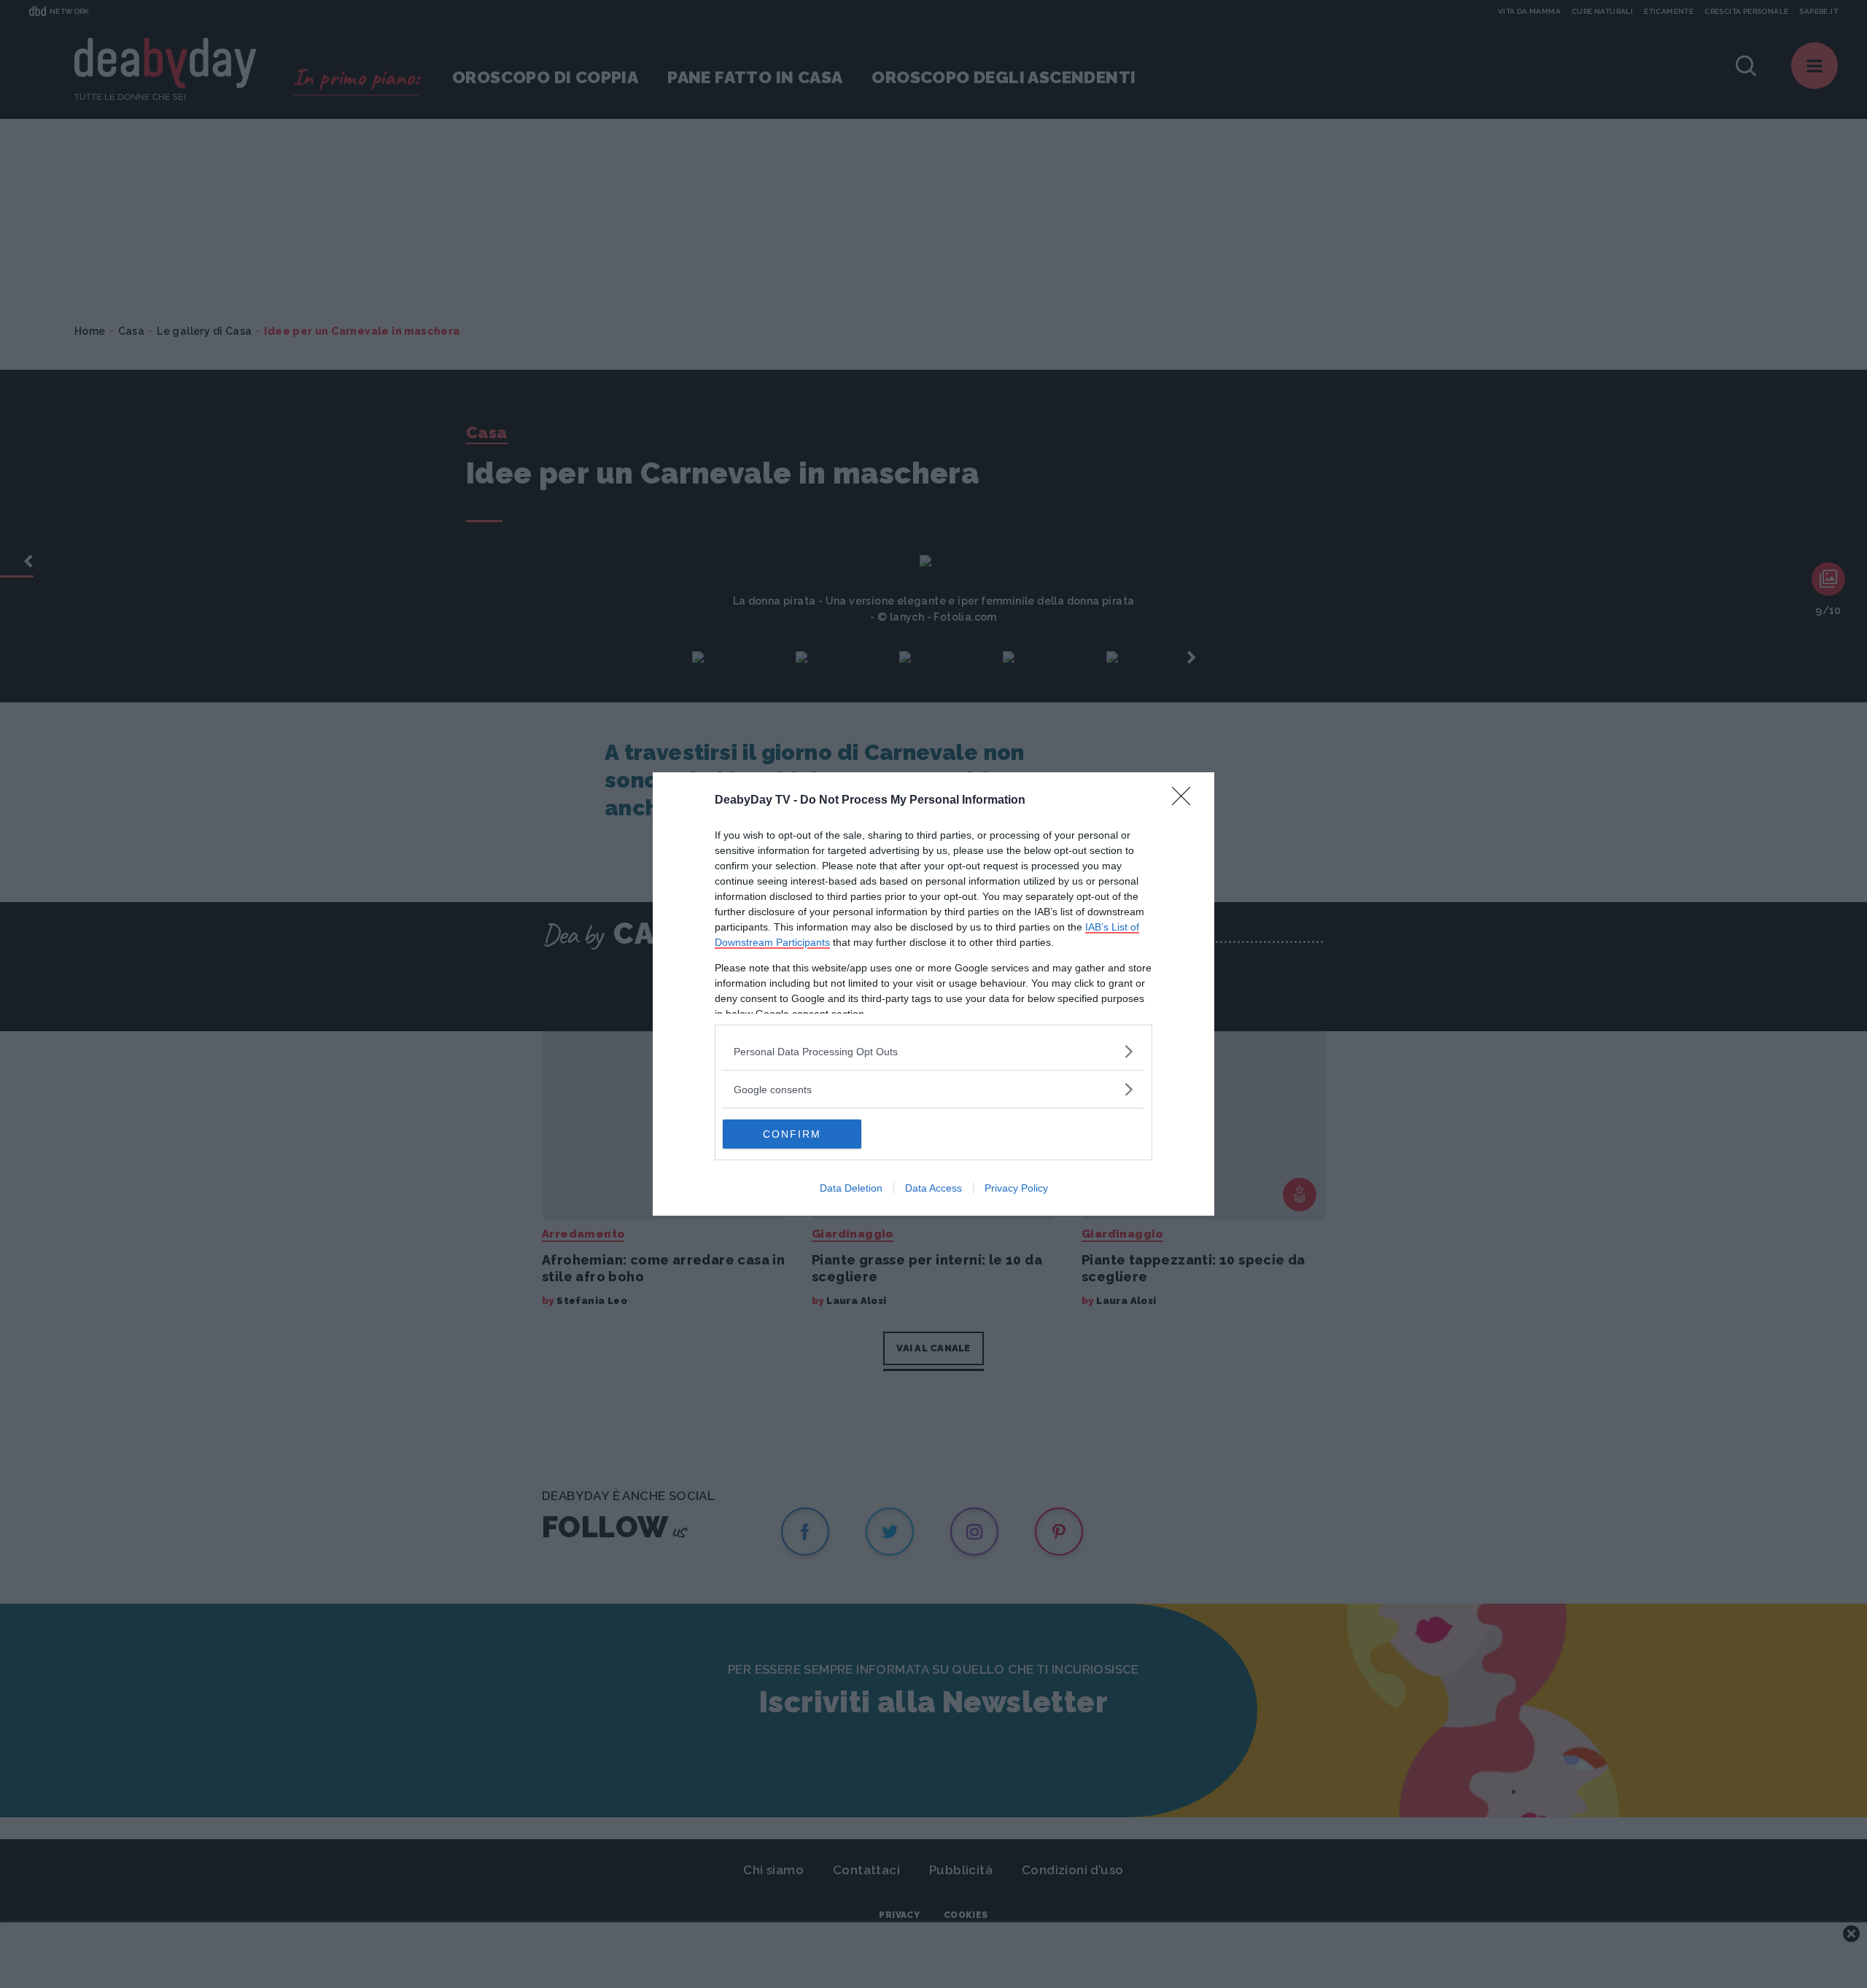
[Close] (1186, 801)
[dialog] (933, 994)
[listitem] (933, 1051)
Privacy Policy (1016, 1188)
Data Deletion (851, 1188)
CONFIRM (792, 1134)
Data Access (933, 1188)
